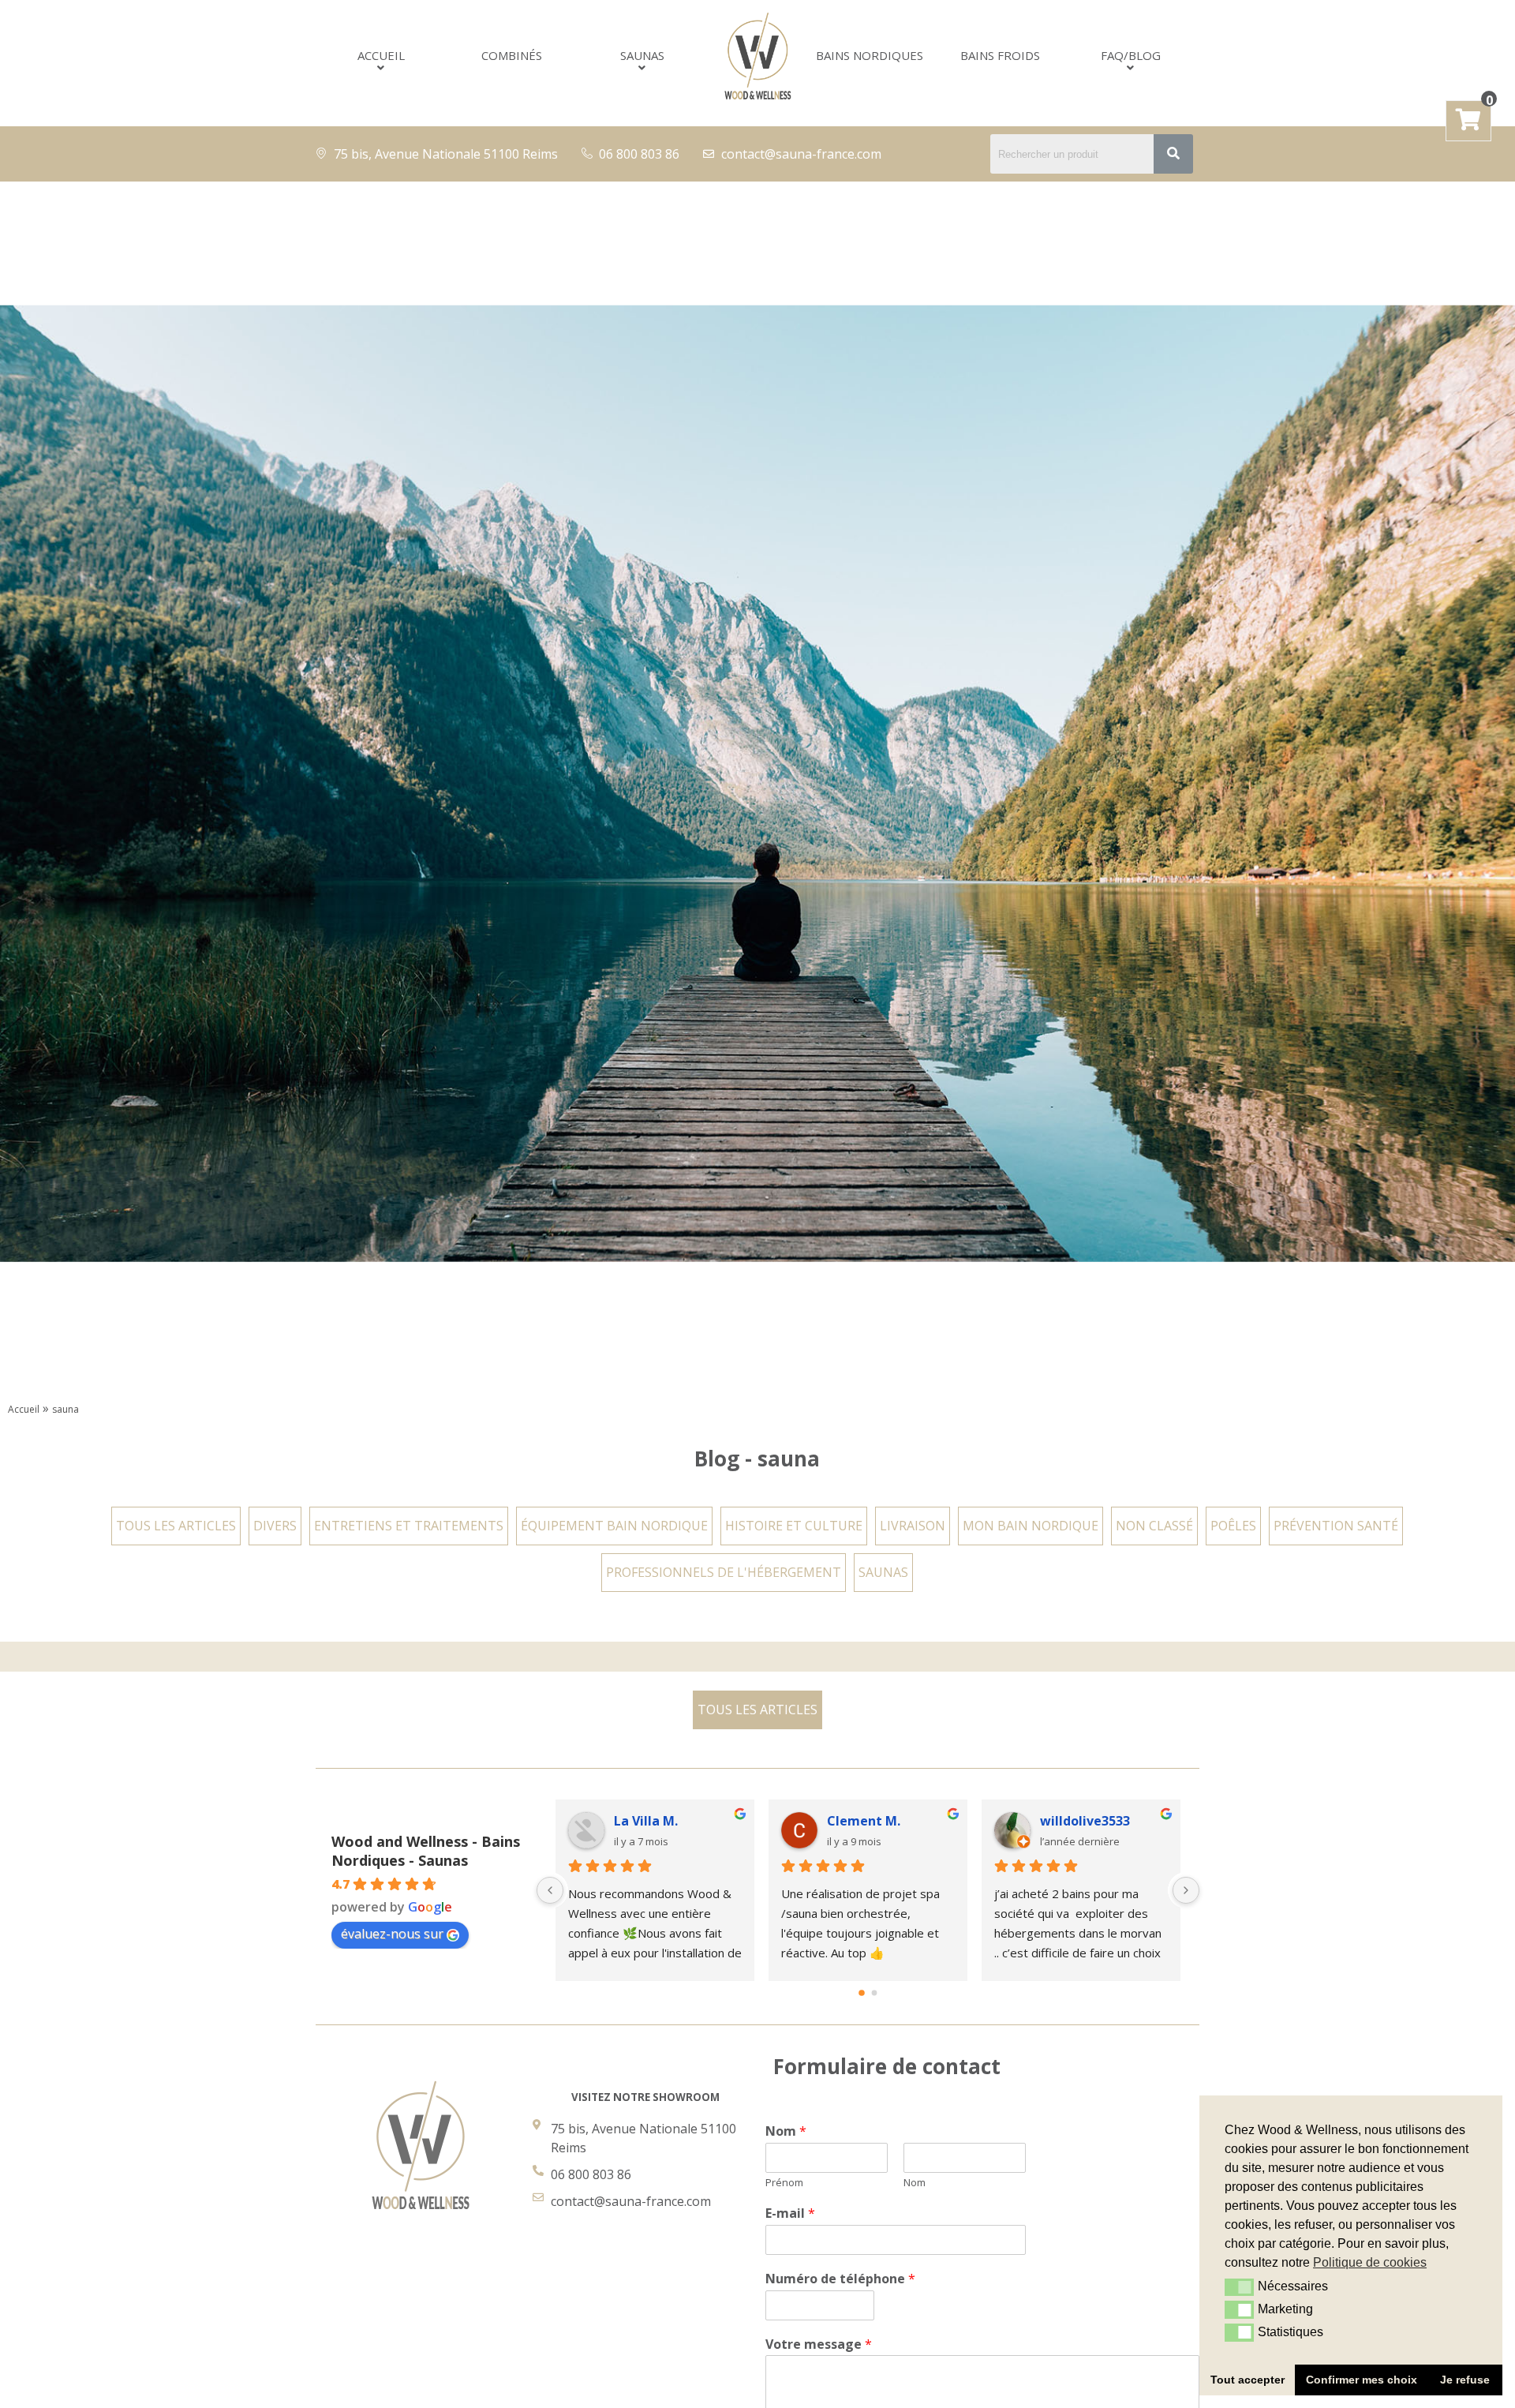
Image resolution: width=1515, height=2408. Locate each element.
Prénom (784, 2183)
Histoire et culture (794, 1526)
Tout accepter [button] (1248, 2380)
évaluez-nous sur (392, 1934)
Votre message (819, 2344)
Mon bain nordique (1031, 1526)
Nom (786, 2131)
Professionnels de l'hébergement (724, 1572)
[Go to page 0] (862, 1993)
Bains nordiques (870, 56)
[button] (1239, 2287)
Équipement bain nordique (614, 1526)
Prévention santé (1336, 1526)
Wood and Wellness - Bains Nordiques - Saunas (426, 1851)
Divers (275, 1526)
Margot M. (1073, 1821)
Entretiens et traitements (409, 1526)
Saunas (642, 56)
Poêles (1233, 1526)
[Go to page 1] (874, 1994)
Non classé (1154, 1526)
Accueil (381, 56)
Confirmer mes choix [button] (1362, 2380)
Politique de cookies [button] (1370, 2262)
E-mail (790, 2213)
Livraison (913, 1526)
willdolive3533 (659, 1821)
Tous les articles (176, 1526)
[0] (1468, 123)
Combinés (512, 56)
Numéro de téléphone (840, 2279)
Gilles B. (852, 1821)
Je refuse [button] (1465, 2380)
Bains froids (1000, 56)
